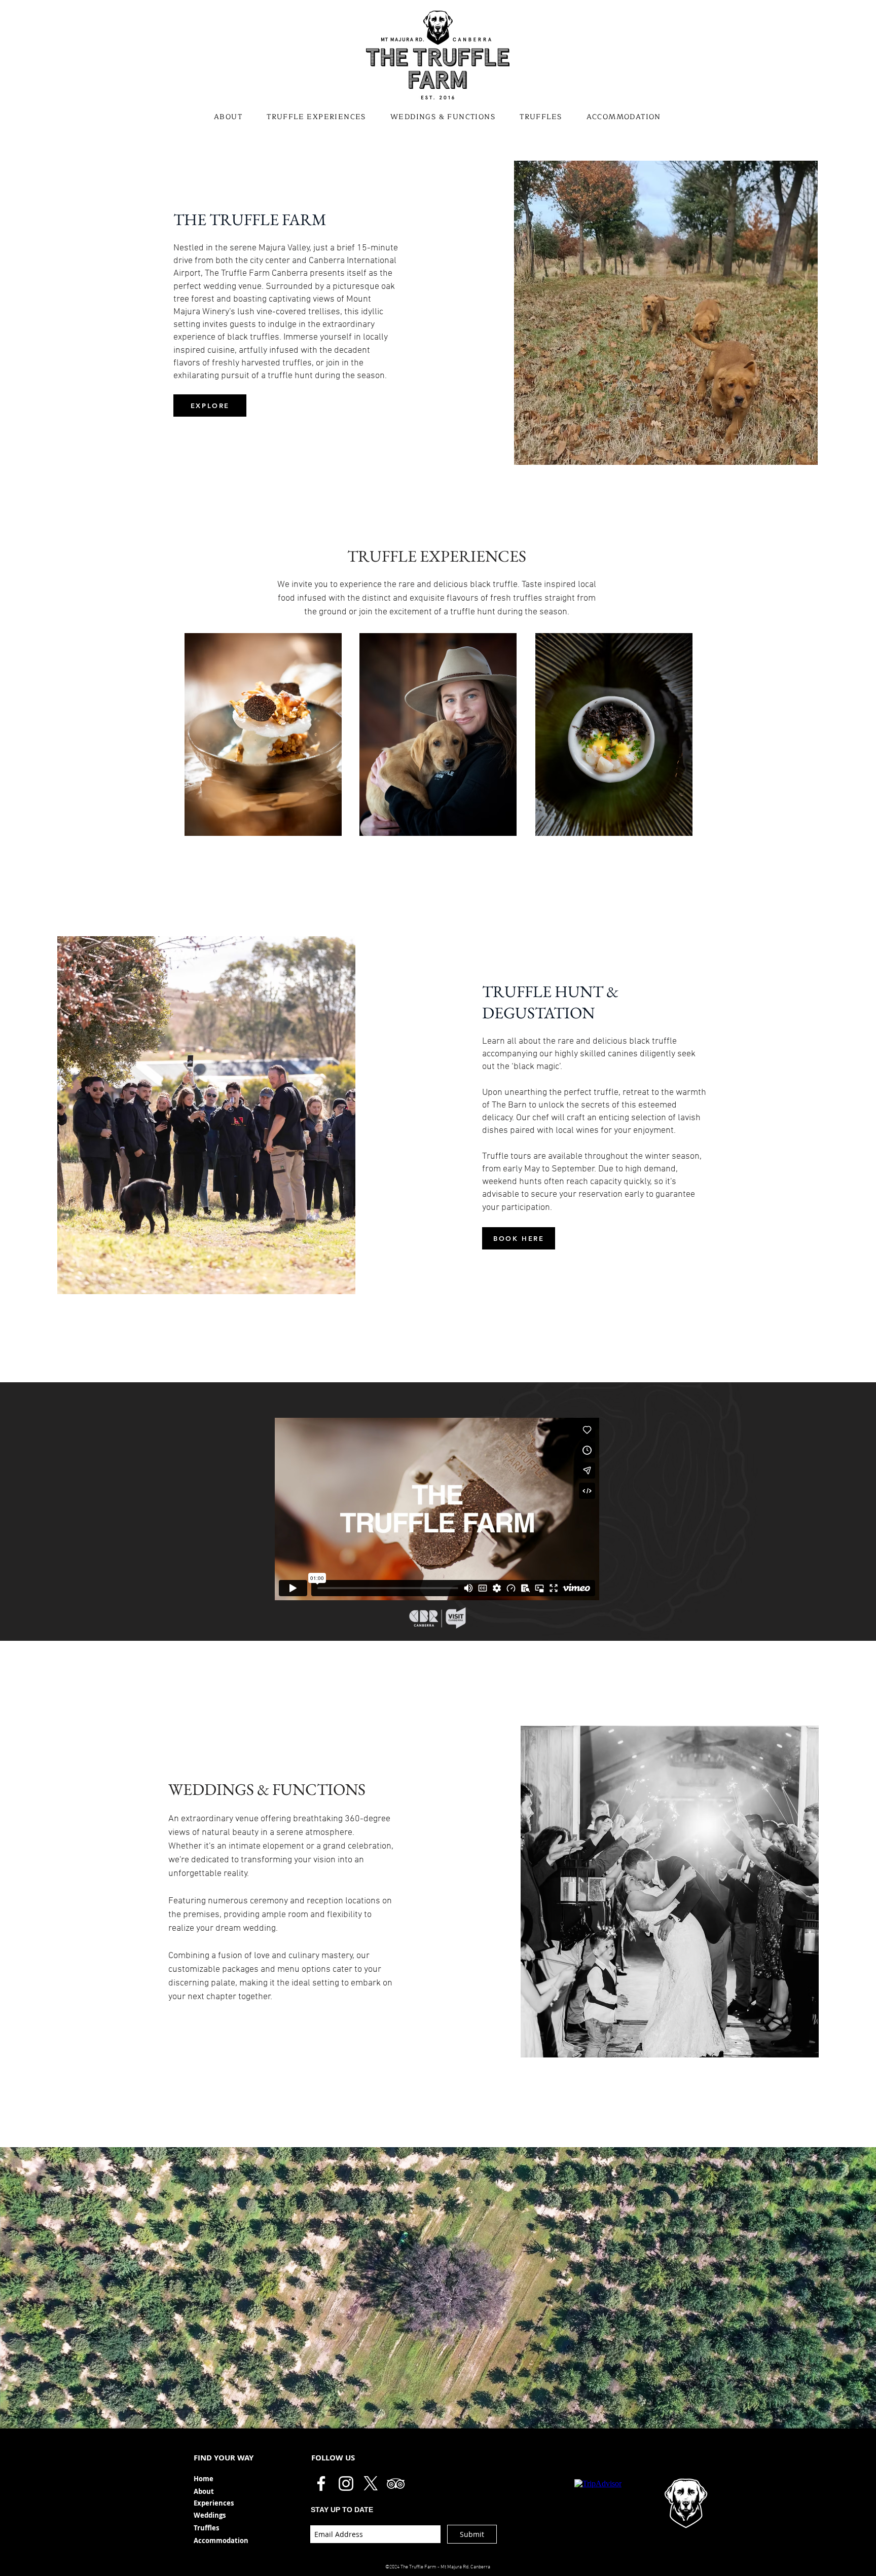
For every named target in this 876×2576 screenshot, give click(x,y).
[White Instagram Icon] (346, 2483)
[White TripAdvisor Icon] (396, 2483)
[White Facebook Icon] (321, 2483)
